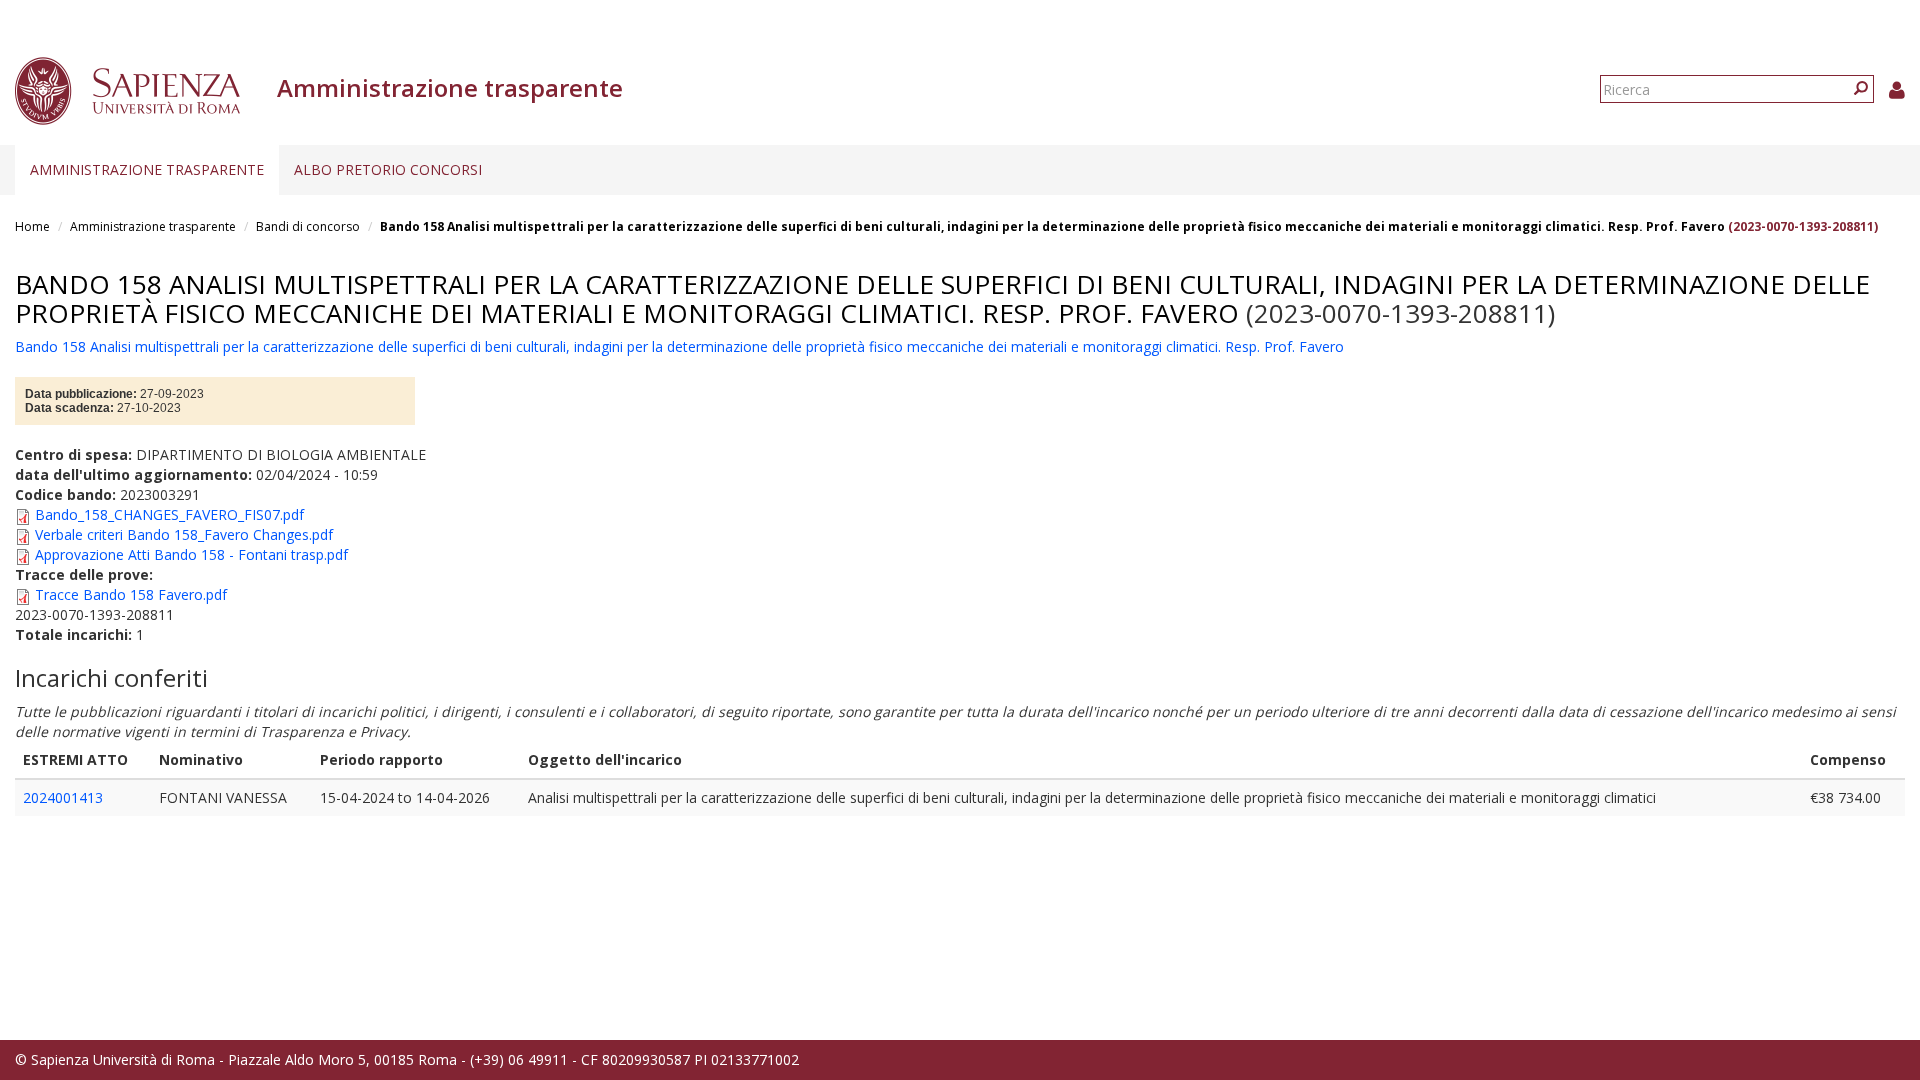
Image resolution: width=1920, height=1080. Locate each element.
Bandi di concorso (308, 226)
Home (32, 226)
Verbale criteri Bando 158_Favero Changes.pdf (184, 534)
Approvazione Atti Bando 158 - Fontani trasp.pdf (191, 554)
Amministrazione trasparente (147, 169)
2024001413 (63, 797)
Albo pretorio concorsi (388, 169)
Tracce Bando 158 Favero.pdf (131, 594)
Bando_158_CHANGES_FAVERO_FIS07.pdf (169, 514)
